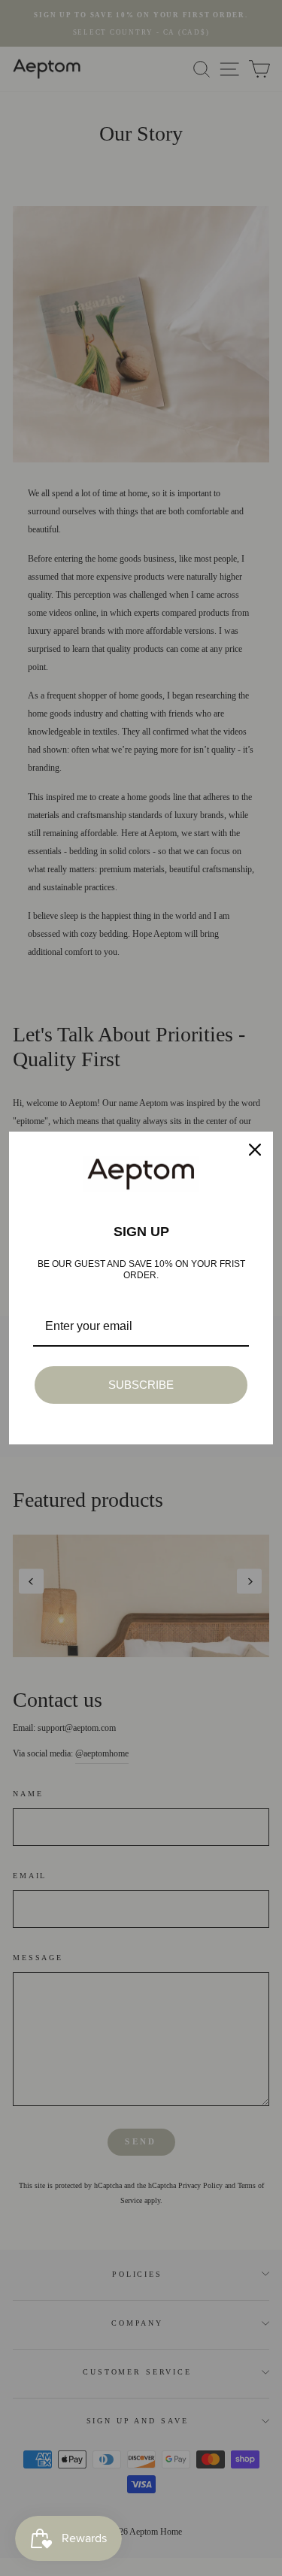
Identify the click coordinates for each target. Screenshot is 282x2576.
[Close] (255, 1150)
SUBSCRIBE (141, 1385)
